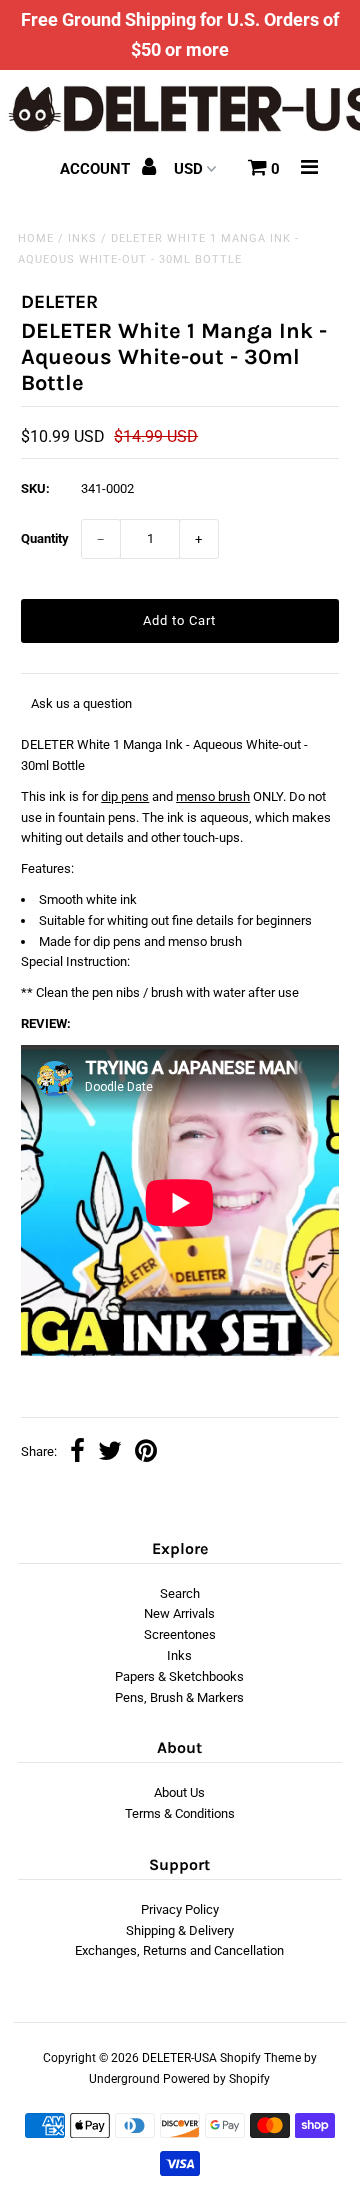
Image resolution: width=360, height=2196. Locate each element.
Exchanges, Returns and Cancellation (179, 1950)
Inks (82, 238)
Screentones (180, 1634)
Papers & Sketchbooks (179, 1676)
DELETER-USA (179, 2058)
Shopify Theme (260, 2058)
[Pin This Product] (146, 1453)
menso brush (213, 796)
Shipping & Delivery (180, 1930)
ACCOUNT (97, 169)
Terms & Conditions (180, 1813)
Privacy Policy (180, 1909)
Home (36, 238)
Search (180, 1593)
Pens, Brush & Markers (179, 1697)
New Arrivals (179, 1613)
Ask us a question (81, 703)
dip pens (125, 796)
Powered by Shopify (216, 2079)
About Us (179, 1792)
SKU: (35, 488)
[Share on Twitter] (110, 1453)
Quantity (45, 538)
